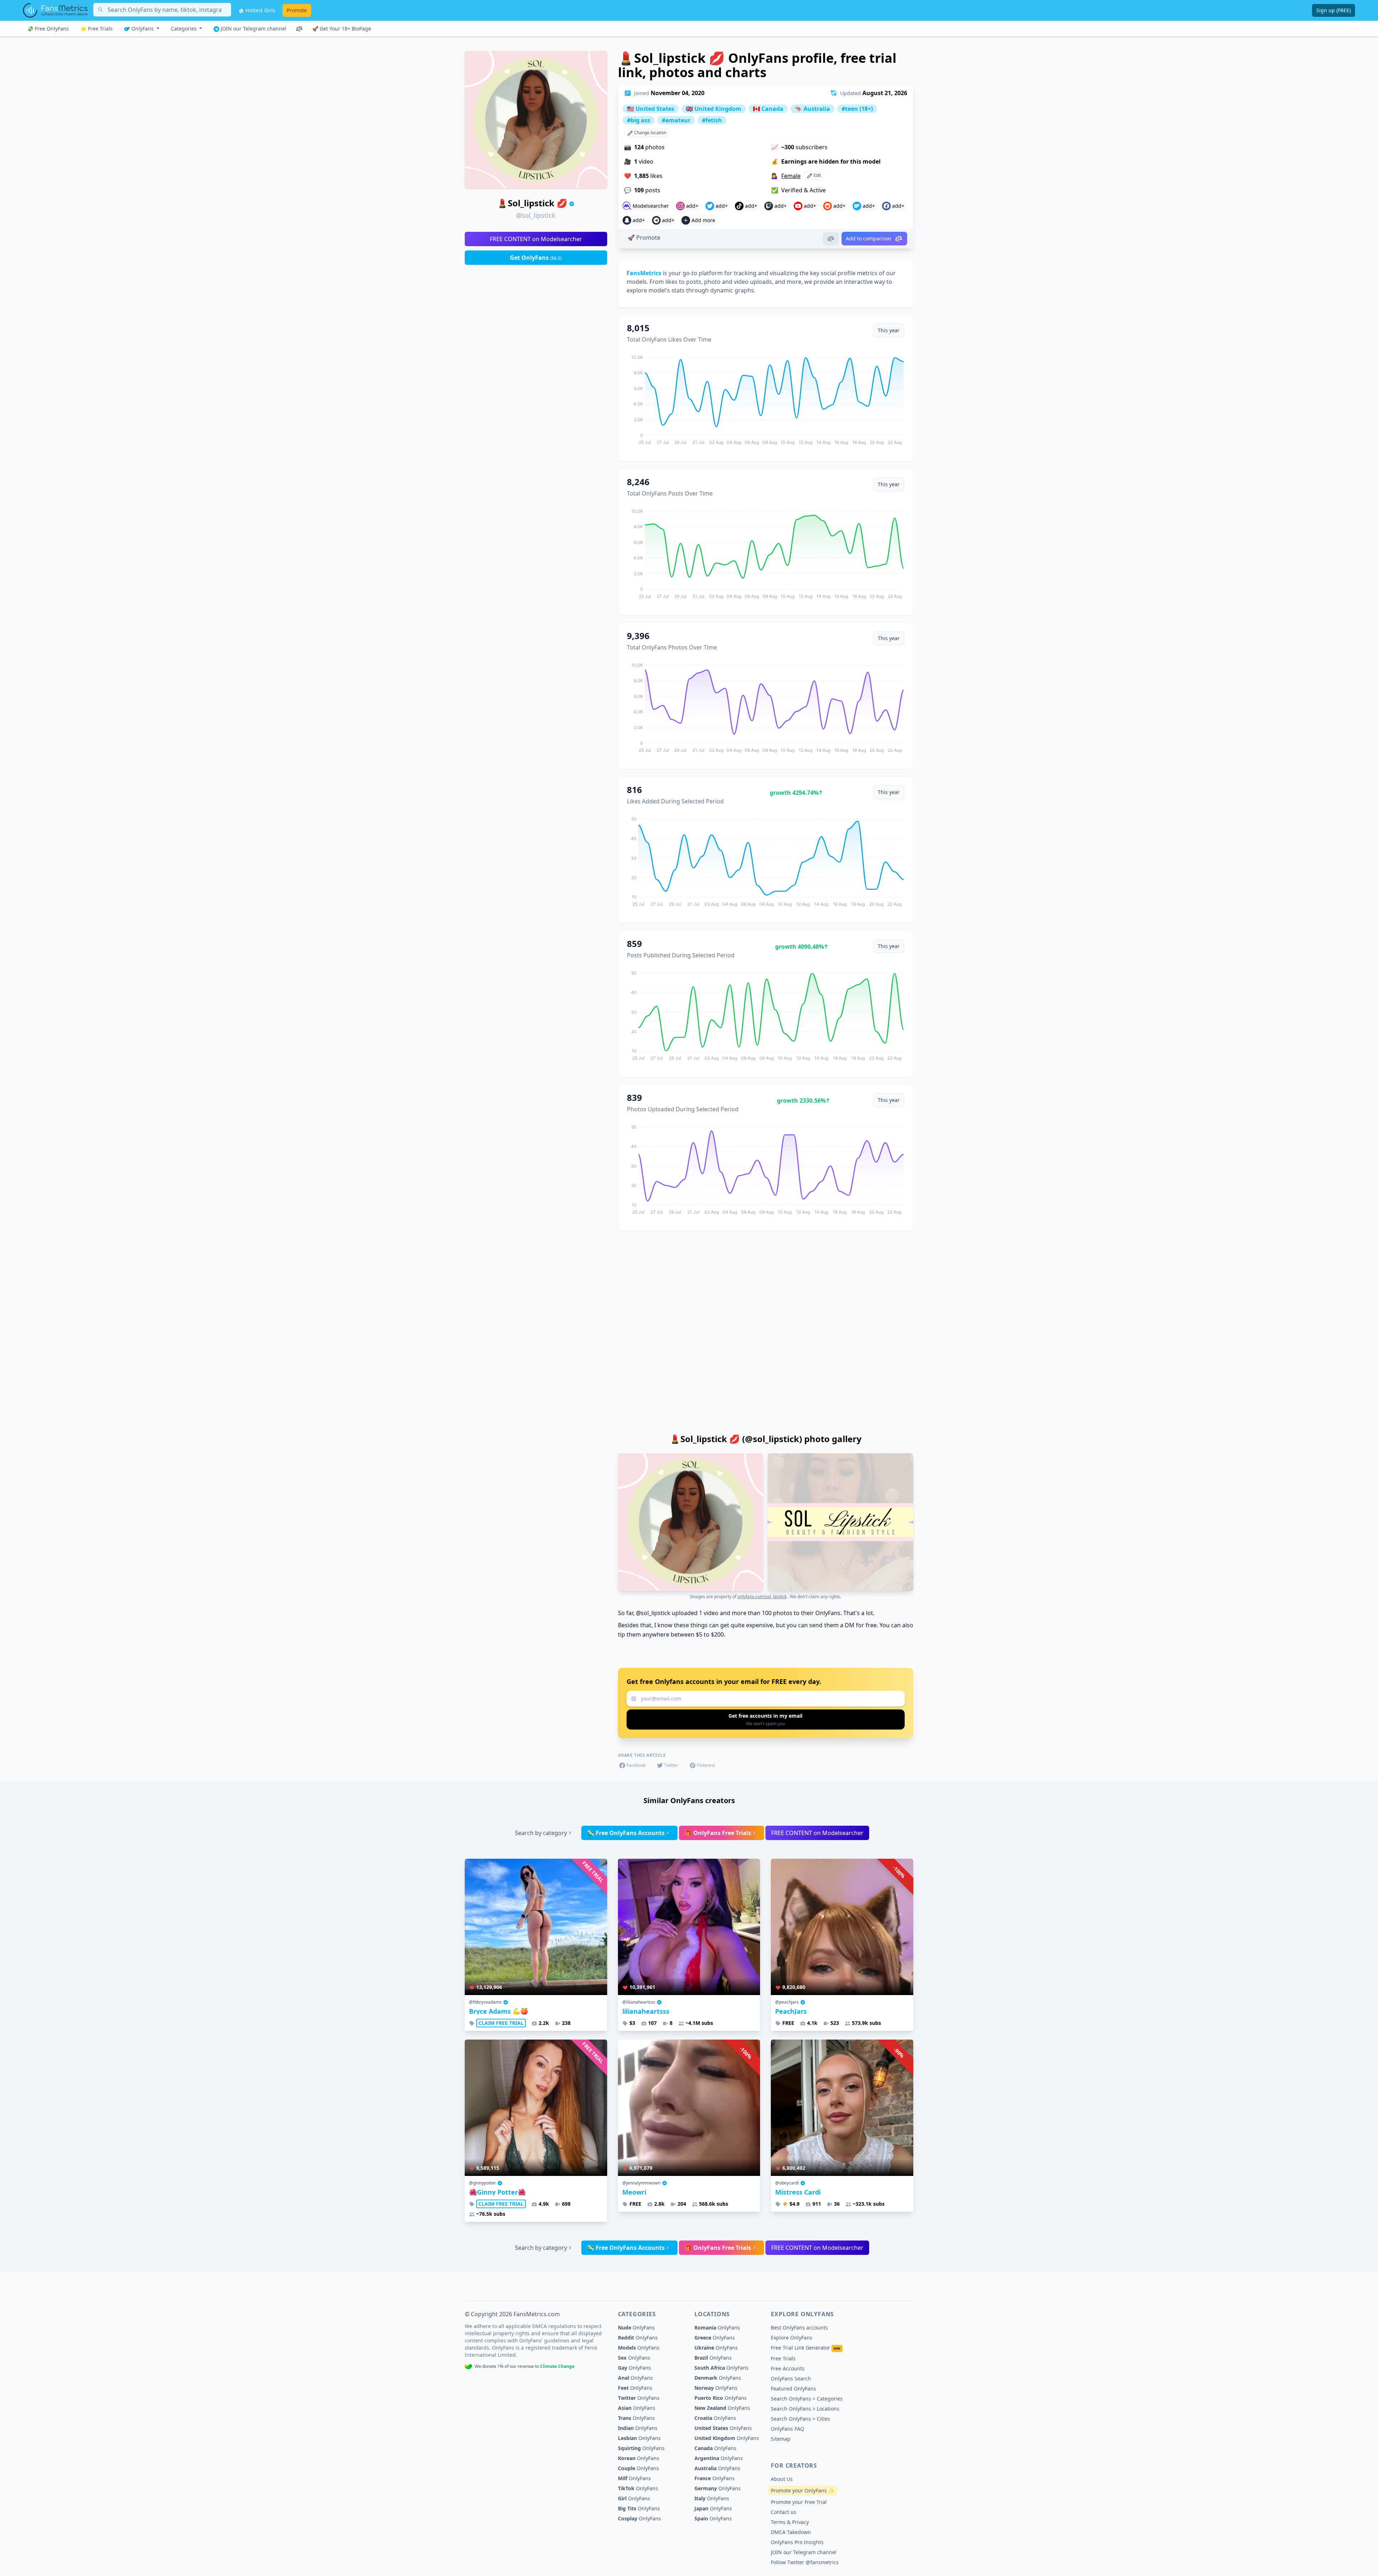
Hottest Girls (260, 10)
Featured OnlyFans (793, 2389)
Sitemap (781, 2439)
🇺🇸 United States (651, 109)
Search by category (541, 1833)
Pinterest (706, 1765)
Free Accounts (788, 2368)
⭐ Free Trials (97, 29)
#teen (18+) (857, 109)
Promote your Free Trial (799, 2502)
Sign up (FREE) (1334, 10)
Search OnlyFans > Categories (807, 2399)
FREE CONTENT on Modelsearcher (536, 239)
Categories (184, 29)
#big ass (639, 120)
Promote (297, 10)
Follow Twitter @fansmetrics (805, 2562)
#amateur (676, 120)
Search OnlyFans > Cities (800, 2419)
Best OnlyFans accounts (799, 2328)
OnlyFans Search (791, 2378)
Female (791, 176)
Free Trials (783, 2358)
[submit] (766, 1719)
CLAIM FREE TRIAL (501, 2023)
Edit (817, 175)
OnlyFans (142, 29)
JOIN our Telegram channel (253, 29)
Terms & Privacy (790, 2522)
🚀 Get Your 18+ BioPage (342, 29)
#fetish (712, 120)
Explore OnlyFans (792, 2338)
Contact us (784, 2512)
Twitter (671, 1765)
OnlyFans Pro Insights (797, 2542)
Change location (650, 133)
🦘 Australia (812, 109)
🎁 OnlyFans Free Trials (718, 1833)
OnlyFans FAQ (788, 2429)
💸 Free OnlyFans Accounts (626, 1833)
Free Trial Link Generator (806, 2348)
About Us (782, 2479)
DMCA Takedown (791, 2532)
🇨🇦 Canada (768, 109)
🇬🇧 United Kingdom (714, 109)
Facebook (636, 1765)
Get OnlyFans (536, 258)
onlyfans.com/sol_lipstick (762, 1597)
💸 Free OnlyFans (48, 29)
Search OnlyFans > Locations (805, 2409)
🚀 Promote (644, 238)
